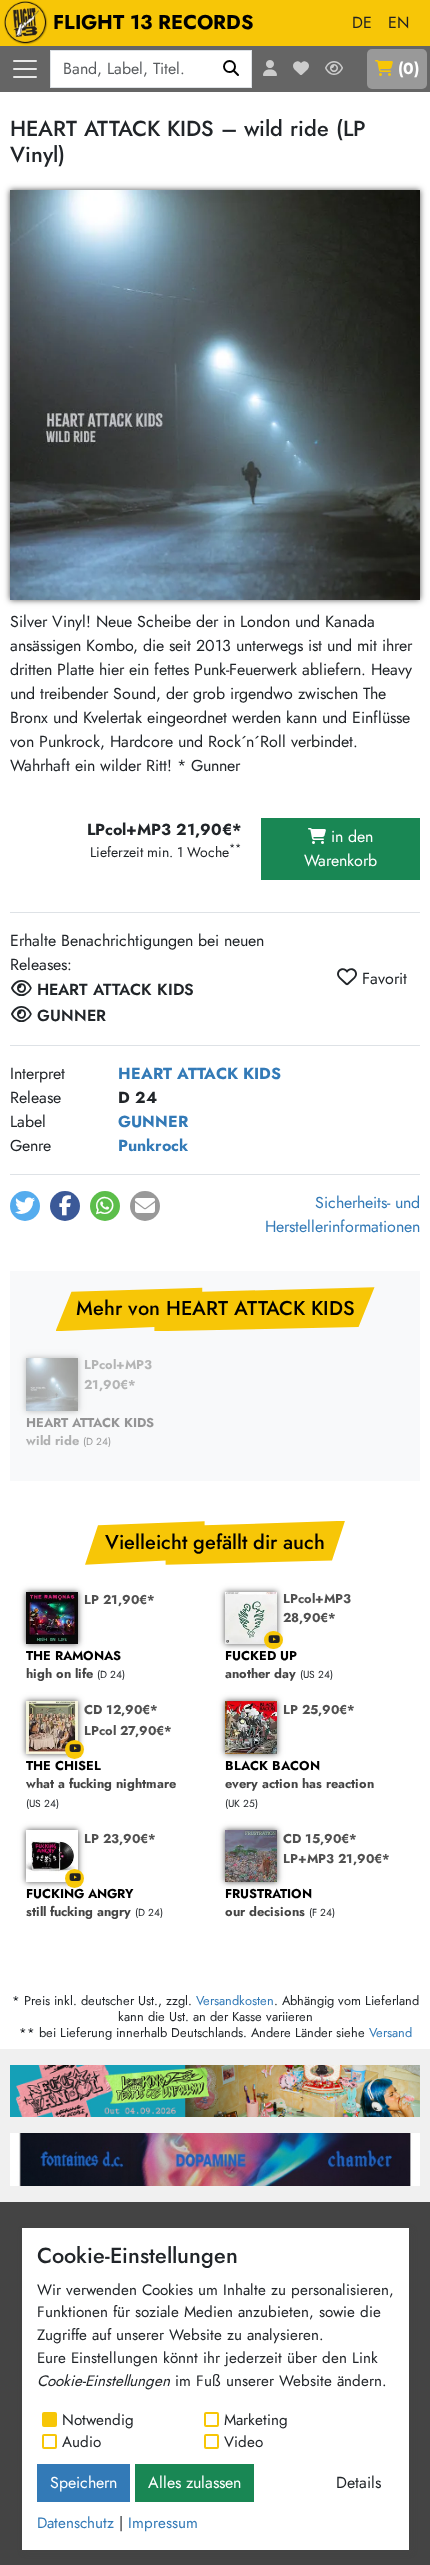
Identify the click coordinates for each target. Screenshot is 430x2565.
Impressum (163, 2523)
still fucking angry (79, 1903)
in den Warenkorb (340, 848)
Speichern (83, 2482)
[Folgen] (334, 69)
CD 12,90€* (121, 1709)
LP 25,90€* (319, 1709)
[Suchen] (231, 69)
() (408, 68)
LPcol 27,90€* (128, 1730)
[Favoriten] (301, 69)
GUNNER (153, 1121)
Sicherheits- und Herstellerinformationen (342, 1214)
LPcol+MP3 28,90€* (317, 1608)
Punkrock (153, 1145)
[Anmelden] (270, 69)
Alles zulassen (194, 2482)
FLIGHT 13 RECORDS (153, 22)
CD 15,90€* (320, 1838)
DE (362, 22)
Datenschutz (75, 2523)
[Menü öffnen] (25, 69)
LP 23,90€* (120, 1838)
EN (398, 22)
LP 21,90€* (119, 1599)
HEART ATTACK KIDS (199, 1073)
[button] (25, 1206)
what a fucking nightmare (101, 1775)
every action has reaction (299, 1775)
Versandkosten (235, 2000)
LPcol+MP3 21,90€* (118, 1374)
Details (358, 2482)
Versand (390, 2032)
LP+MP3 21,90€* (336, 1858)
